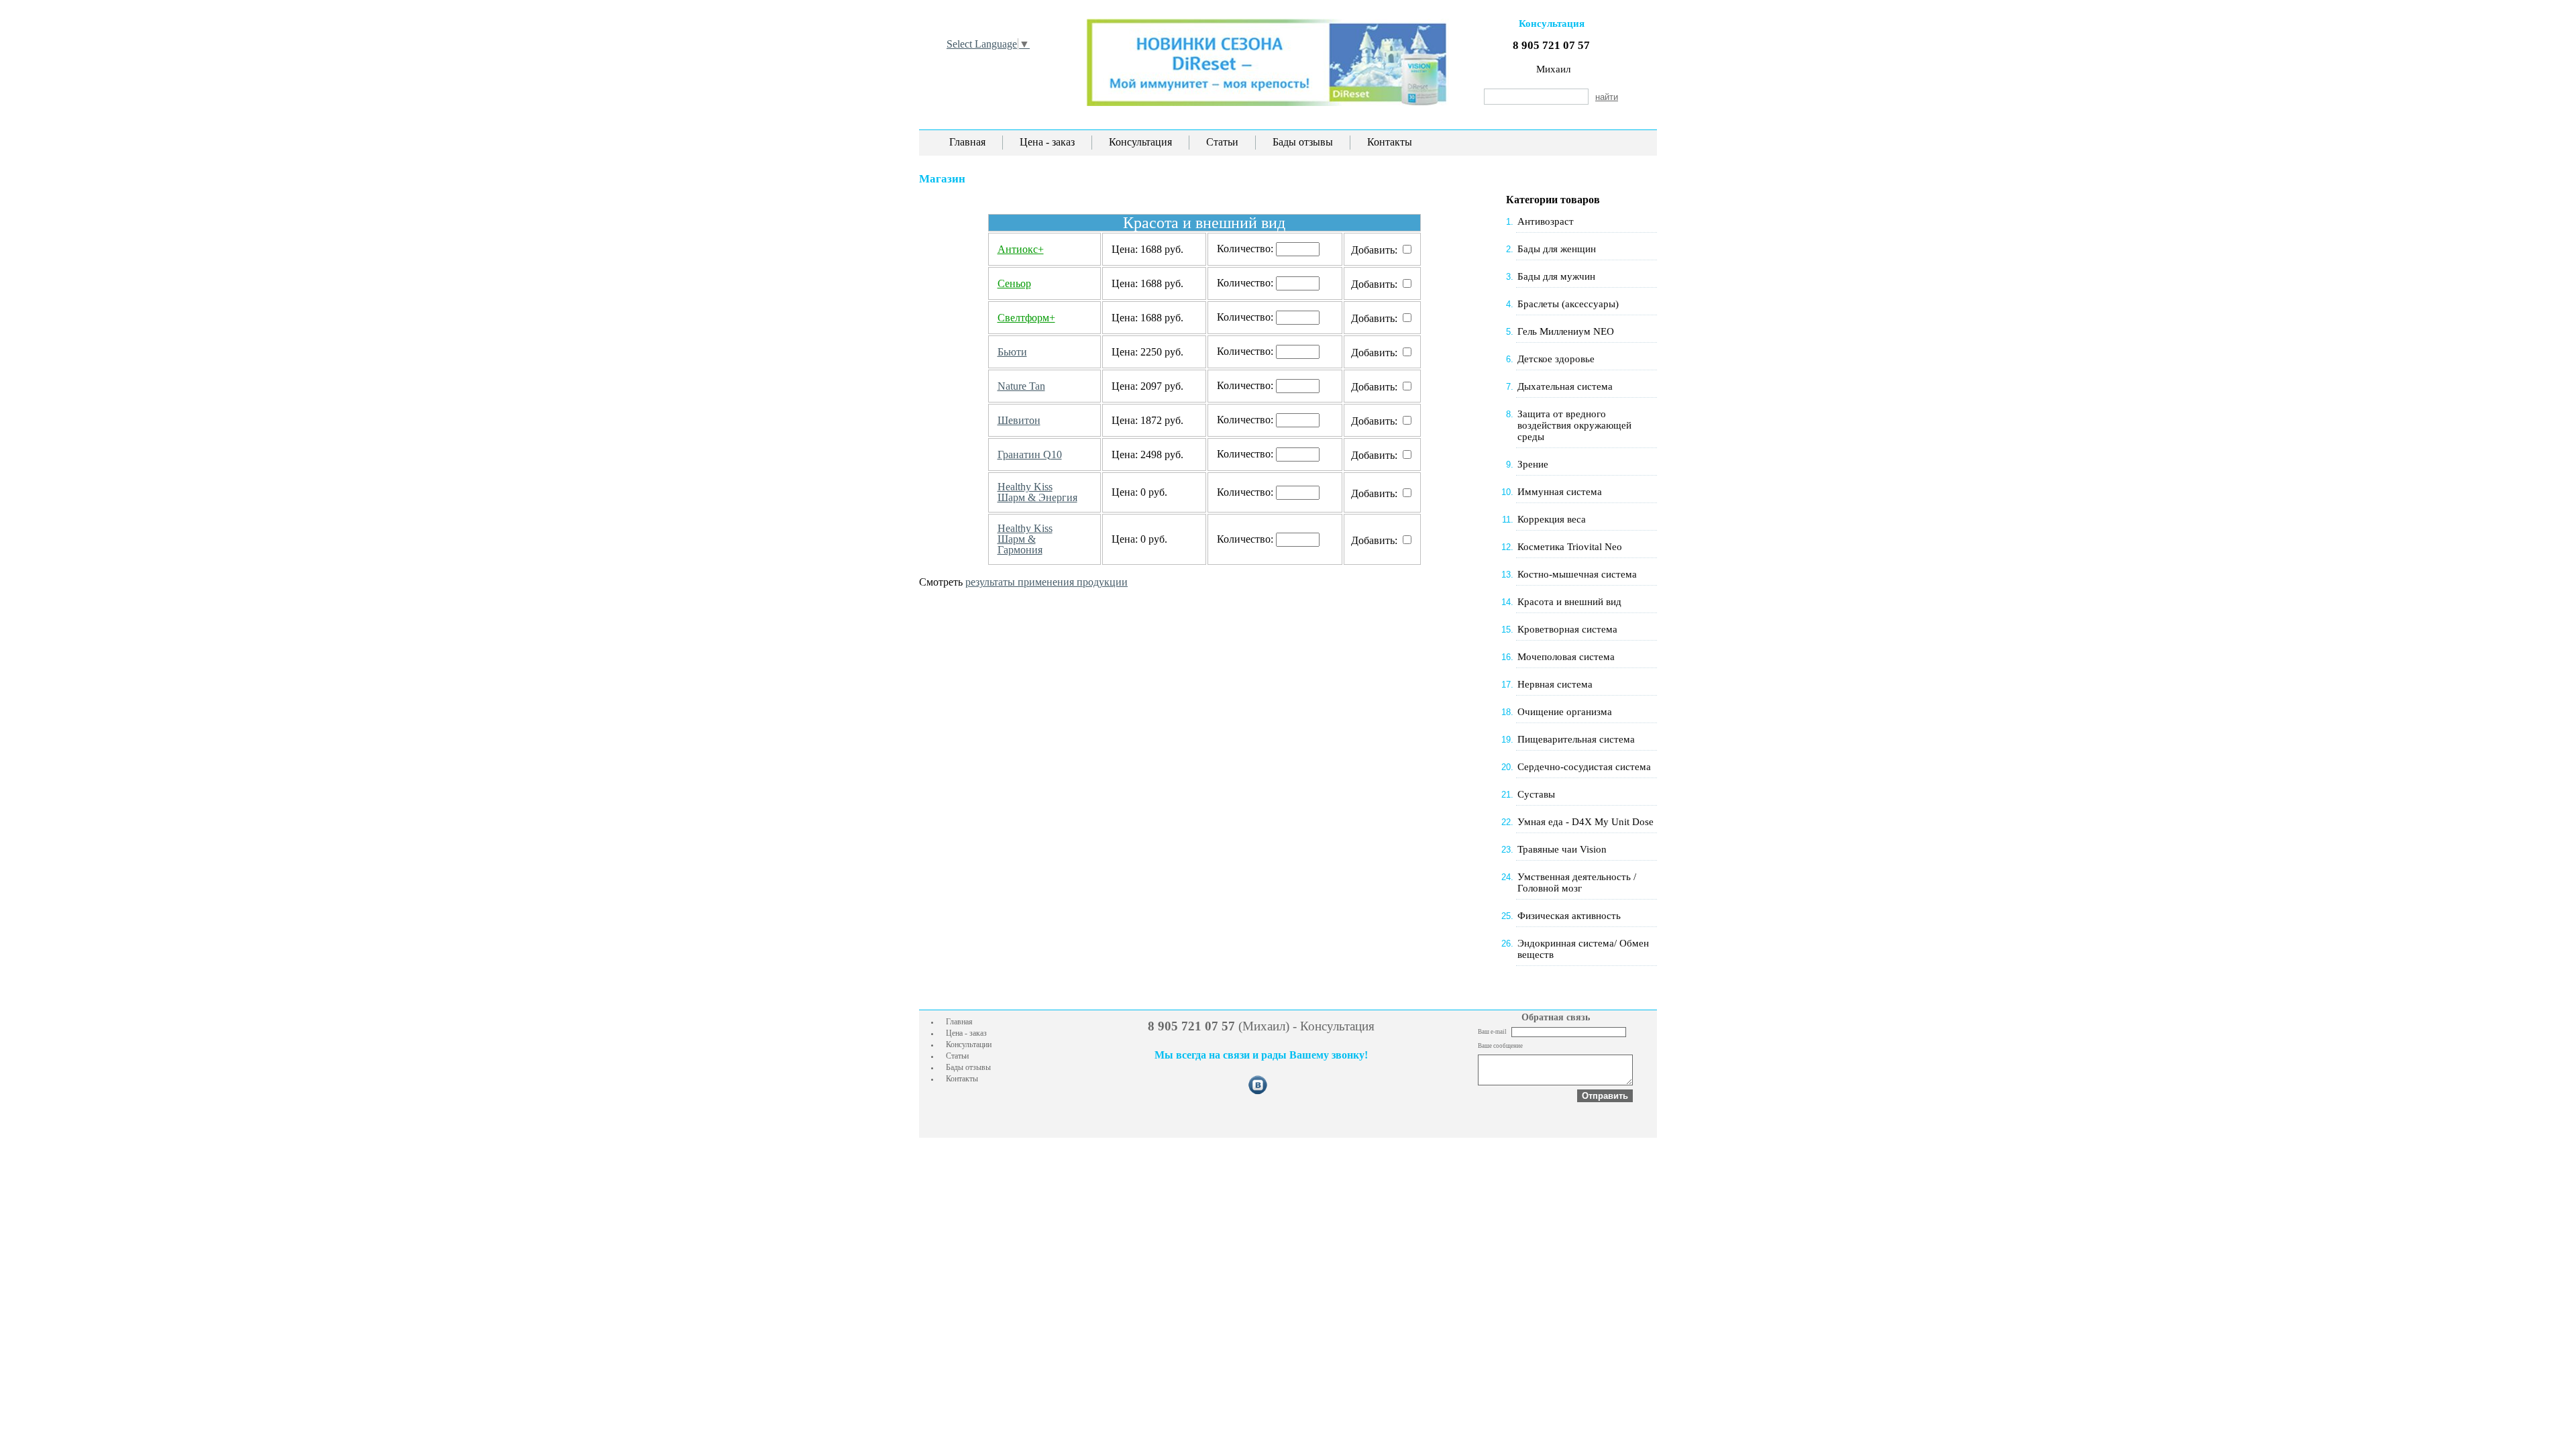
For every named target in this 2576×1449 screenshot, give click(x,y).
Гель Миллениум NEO (1566, 331)
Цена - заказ (1047, 142)
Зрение (1533, 464)
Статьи (1222, 142)
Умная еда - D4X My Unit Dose (1586, 822)
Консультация (1140, 142)
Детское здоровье (1556, 359)
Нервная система (1555, 684)
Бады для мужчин (1556, 276)
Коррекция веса (1552, 519)
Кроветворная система (1567, 629)
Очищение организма (1565, 712)
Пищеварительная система (1576, 739)
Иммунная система (1560, 492)
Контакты (1390, 142)
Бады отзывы (1303, 142)
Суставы (1536, 794)
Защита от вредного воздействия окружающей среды (1574, 425)
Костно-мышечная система (1577, 574)
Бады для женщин (1557, 249)
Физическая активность (1569, 916)
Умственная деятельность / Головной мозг (1577, 882)
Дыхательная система (1565, 386)
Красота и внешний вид (1569, 602)
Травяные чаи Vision (1562, 849)
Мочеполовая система (1566, 657)
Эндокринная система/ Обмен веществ (1583, 949)
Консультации (969, 1044)
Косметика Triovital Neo (1570, 547)
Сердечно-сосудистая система (1584, 767)
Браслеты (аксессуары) (1568, 304)
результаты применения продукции (1046, 582)
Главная (967, 142)
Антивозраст (1546, 221)
